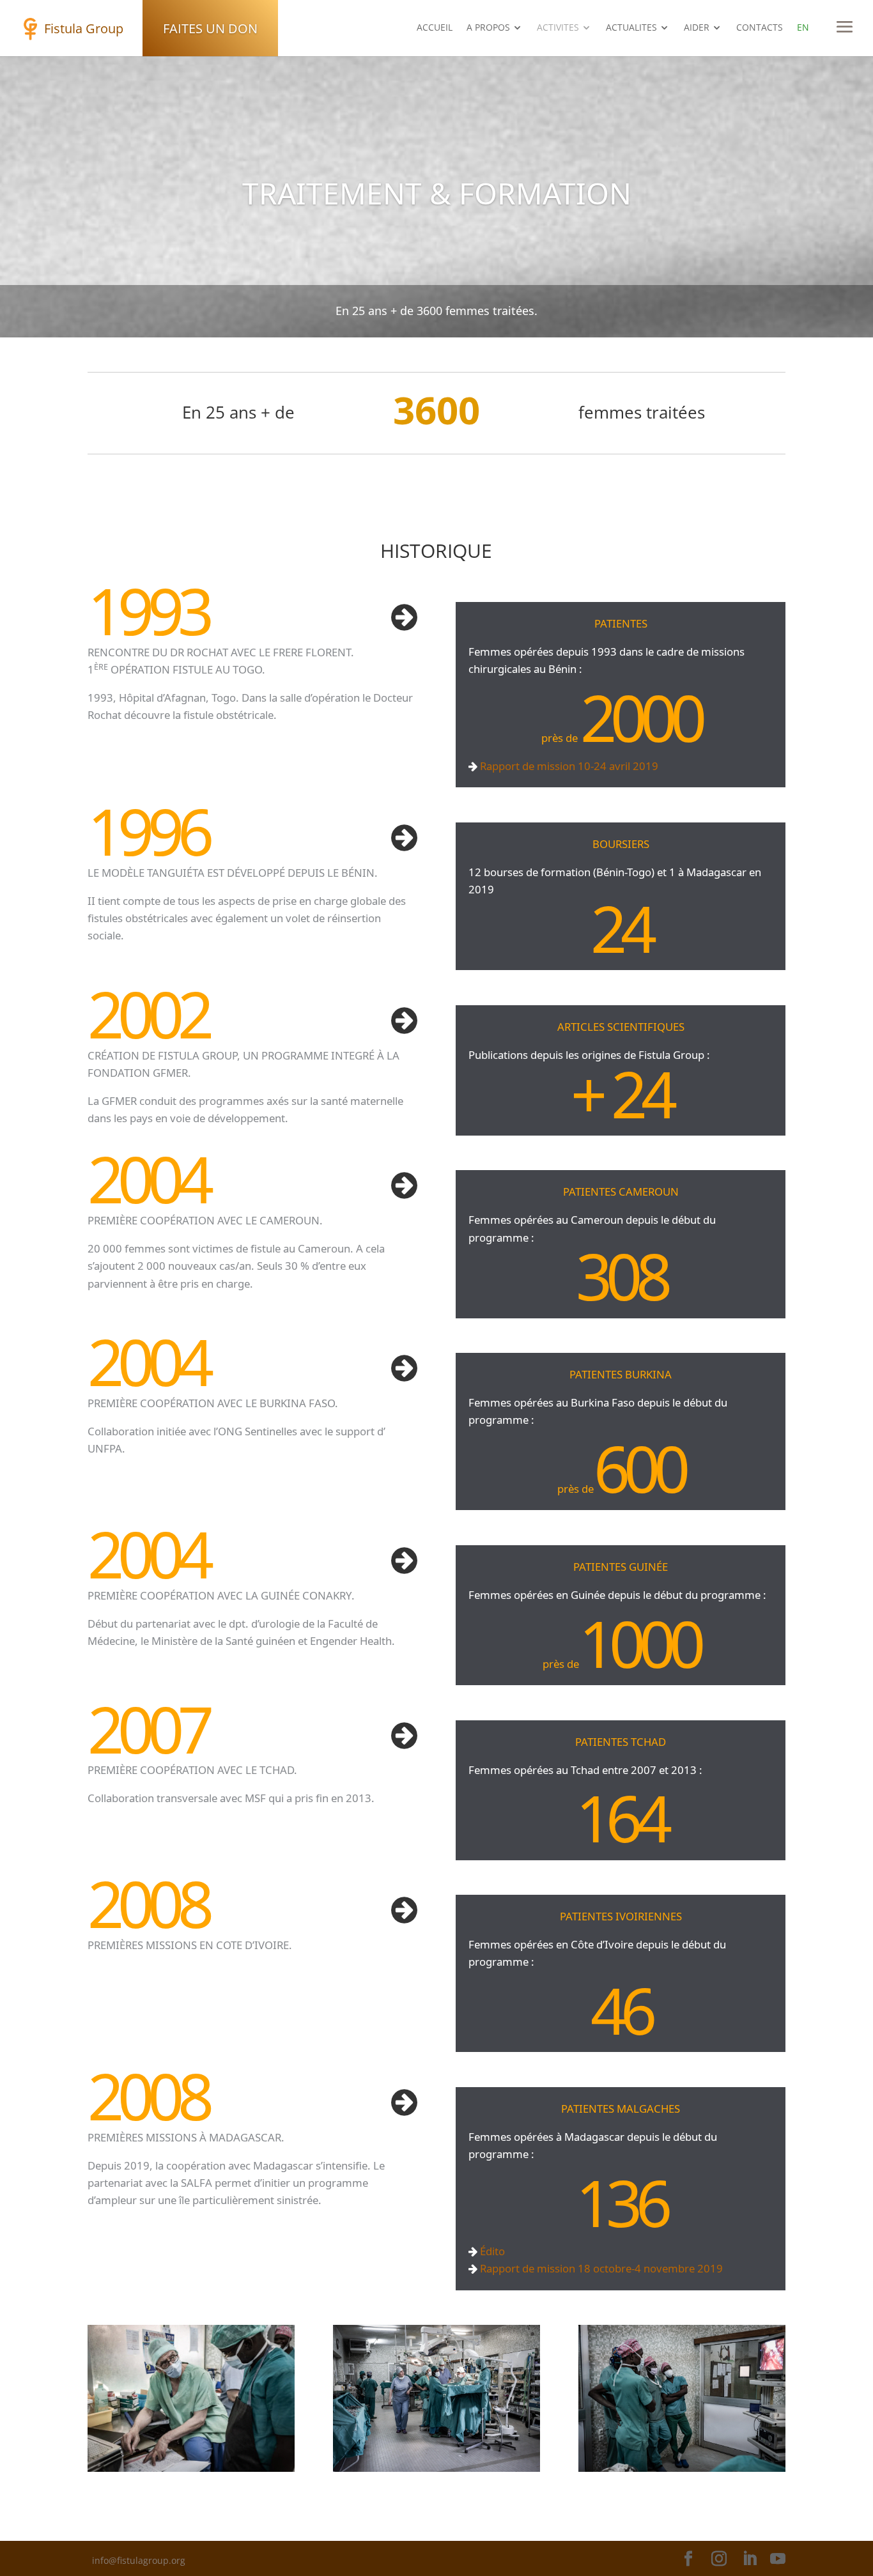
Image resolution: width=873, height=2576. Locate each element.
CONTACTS (760, 28)
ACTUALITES (631, 28)
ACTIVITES (558, 28)
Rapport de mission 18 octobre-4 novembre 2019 (600, 2268)
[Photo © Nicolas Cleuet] (191, 2468)
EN (803, 28)
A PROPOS (488, 28)
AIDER (697, 28)
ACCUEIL (435, 28)
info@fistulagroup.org (139, 2560)
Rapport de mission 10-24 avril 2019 (568, 766)
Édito (491, 2251)
